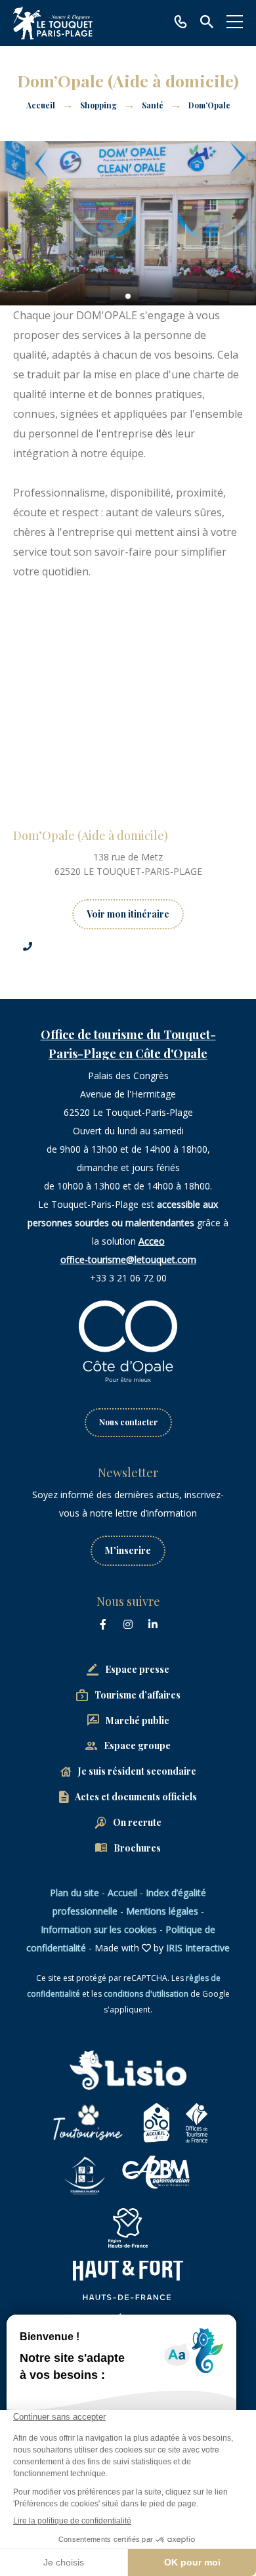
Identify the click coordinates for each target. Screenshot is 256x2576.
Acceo (152, 1241)
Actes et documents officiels (136, 1797)
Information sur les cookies (99, 1929)
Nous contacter (128, 1422)
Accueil (41, 105)
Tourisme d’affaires (138, 1695)
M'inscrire (128, 1550)
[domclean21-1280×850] (128, 223)
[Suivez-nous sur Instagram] (128, 1624)
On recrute (137, 1822)
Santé (154, 105)
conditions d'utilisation (146, 1994)
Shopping (99, 105)
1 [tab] (128, 296)
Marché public (138, 1721)
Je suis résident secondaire (137, 1771)
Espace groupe (137, 1745)
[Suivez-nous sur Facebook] (103, 1624)
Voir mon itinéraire (128, 914)
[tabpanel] (128, 223)
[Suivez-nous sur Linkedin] (153, 1624)
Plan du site (75, 1893)
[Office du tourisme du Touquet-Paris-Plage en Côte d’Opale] (53, 23)
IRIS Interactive (198, 1948)
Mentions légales (162, 1911)
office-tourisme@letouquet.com (128, 1259)
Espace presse (137, 1669)
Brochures (137, 1848)
